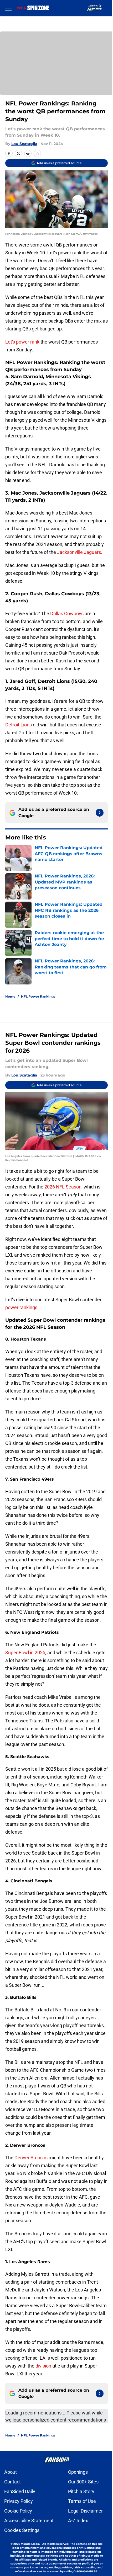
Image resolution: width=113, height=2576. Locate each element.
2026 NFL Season (63, 1187)
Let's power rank (22, 342)
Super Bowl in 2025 (25, 1653)
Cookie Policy (18, 2511)
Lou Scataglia (24, 144)
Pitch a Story (81, 2491)
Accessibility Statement (29, 2521)
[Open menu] (8, 8)
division (43, 2366)
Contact (12, 2482)
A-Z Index (78, 2521)
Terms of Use (82, 2501)
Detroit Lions (19, 725)
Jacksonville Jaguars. (80, 552)
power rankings (21, 1307)
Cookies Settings (22, 2530)
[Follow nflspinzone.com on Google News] (100, 813)
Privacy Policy (19, 2501)
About (11, 2472)
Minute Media (30, 2544)
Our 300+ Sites (83, 2482)
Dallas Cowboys (67, 614)
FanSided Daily (20, 2491)
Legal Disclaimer (85, 2511)
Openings (78, 2472)
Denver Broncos (31, 2158)
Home (10, 996)
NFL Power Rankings (38, 996)
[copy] (37, 153)
